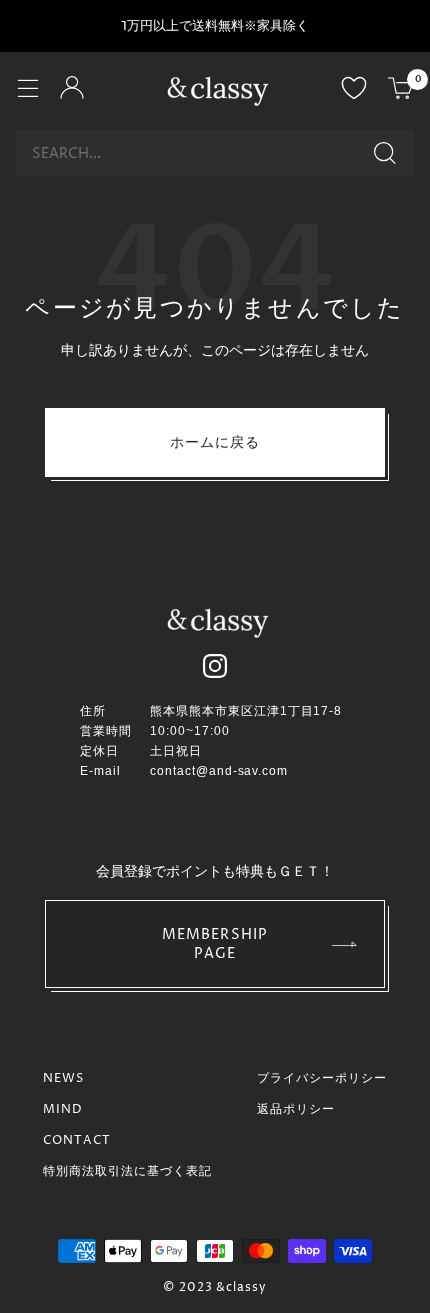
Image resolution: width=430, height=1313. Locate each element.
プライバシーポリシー (322, 1078)
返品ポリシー (296, 1109)
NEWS (63, 1078)
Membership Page (215, 944)
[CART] (401, 90)
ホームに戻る (215, 442)
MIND (63, 1109)
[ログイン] (72, 90)
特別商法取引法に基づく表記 (128, 1171)
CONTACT (77, 1140)
